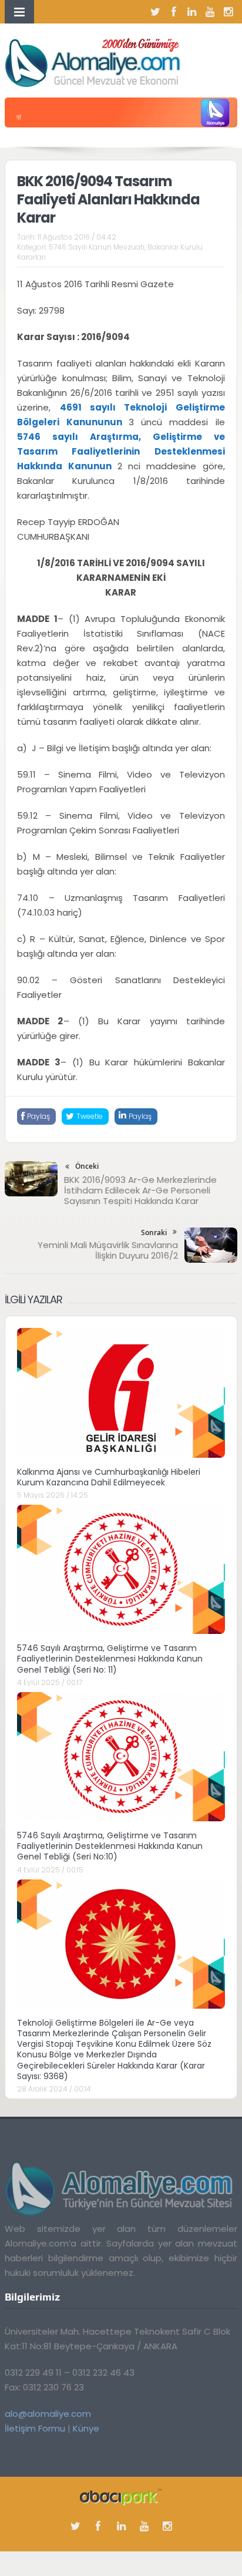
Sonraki (154, 1232)
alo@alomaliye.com (48, 2414)
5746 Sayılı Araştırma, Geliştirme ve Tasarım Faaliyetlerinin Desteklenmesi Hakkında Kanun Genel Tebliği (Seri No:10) (110, 1846)
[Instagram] (228, 12)
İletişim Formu (35, 2428)
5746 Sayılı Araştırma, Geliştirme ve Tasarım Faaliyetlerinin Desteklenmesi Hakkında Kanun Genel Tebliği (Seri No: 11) (110, 1659)
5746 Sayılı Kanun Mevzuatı (97, 247)
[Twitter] (156, 12)
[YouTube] (210, 12)
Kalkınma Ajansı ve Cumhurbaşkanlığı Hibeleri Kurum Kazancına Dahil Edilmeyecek (109, 1477)
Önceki (87, 1166)
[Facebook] (174, 12)
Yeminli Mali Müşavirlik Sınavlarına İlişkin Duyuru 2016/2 (108, 1250)
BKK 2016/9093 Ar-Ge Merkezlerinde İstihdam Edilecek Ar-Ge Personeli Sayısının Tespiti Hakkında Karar (140, 1190)
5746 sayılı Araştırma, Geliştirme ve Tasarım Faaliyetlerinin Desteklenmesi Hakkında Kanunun (121, 451)
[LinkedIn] (192, 12)
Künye (86, 2428)
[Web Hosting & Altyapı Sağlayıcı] (121, 2496)
